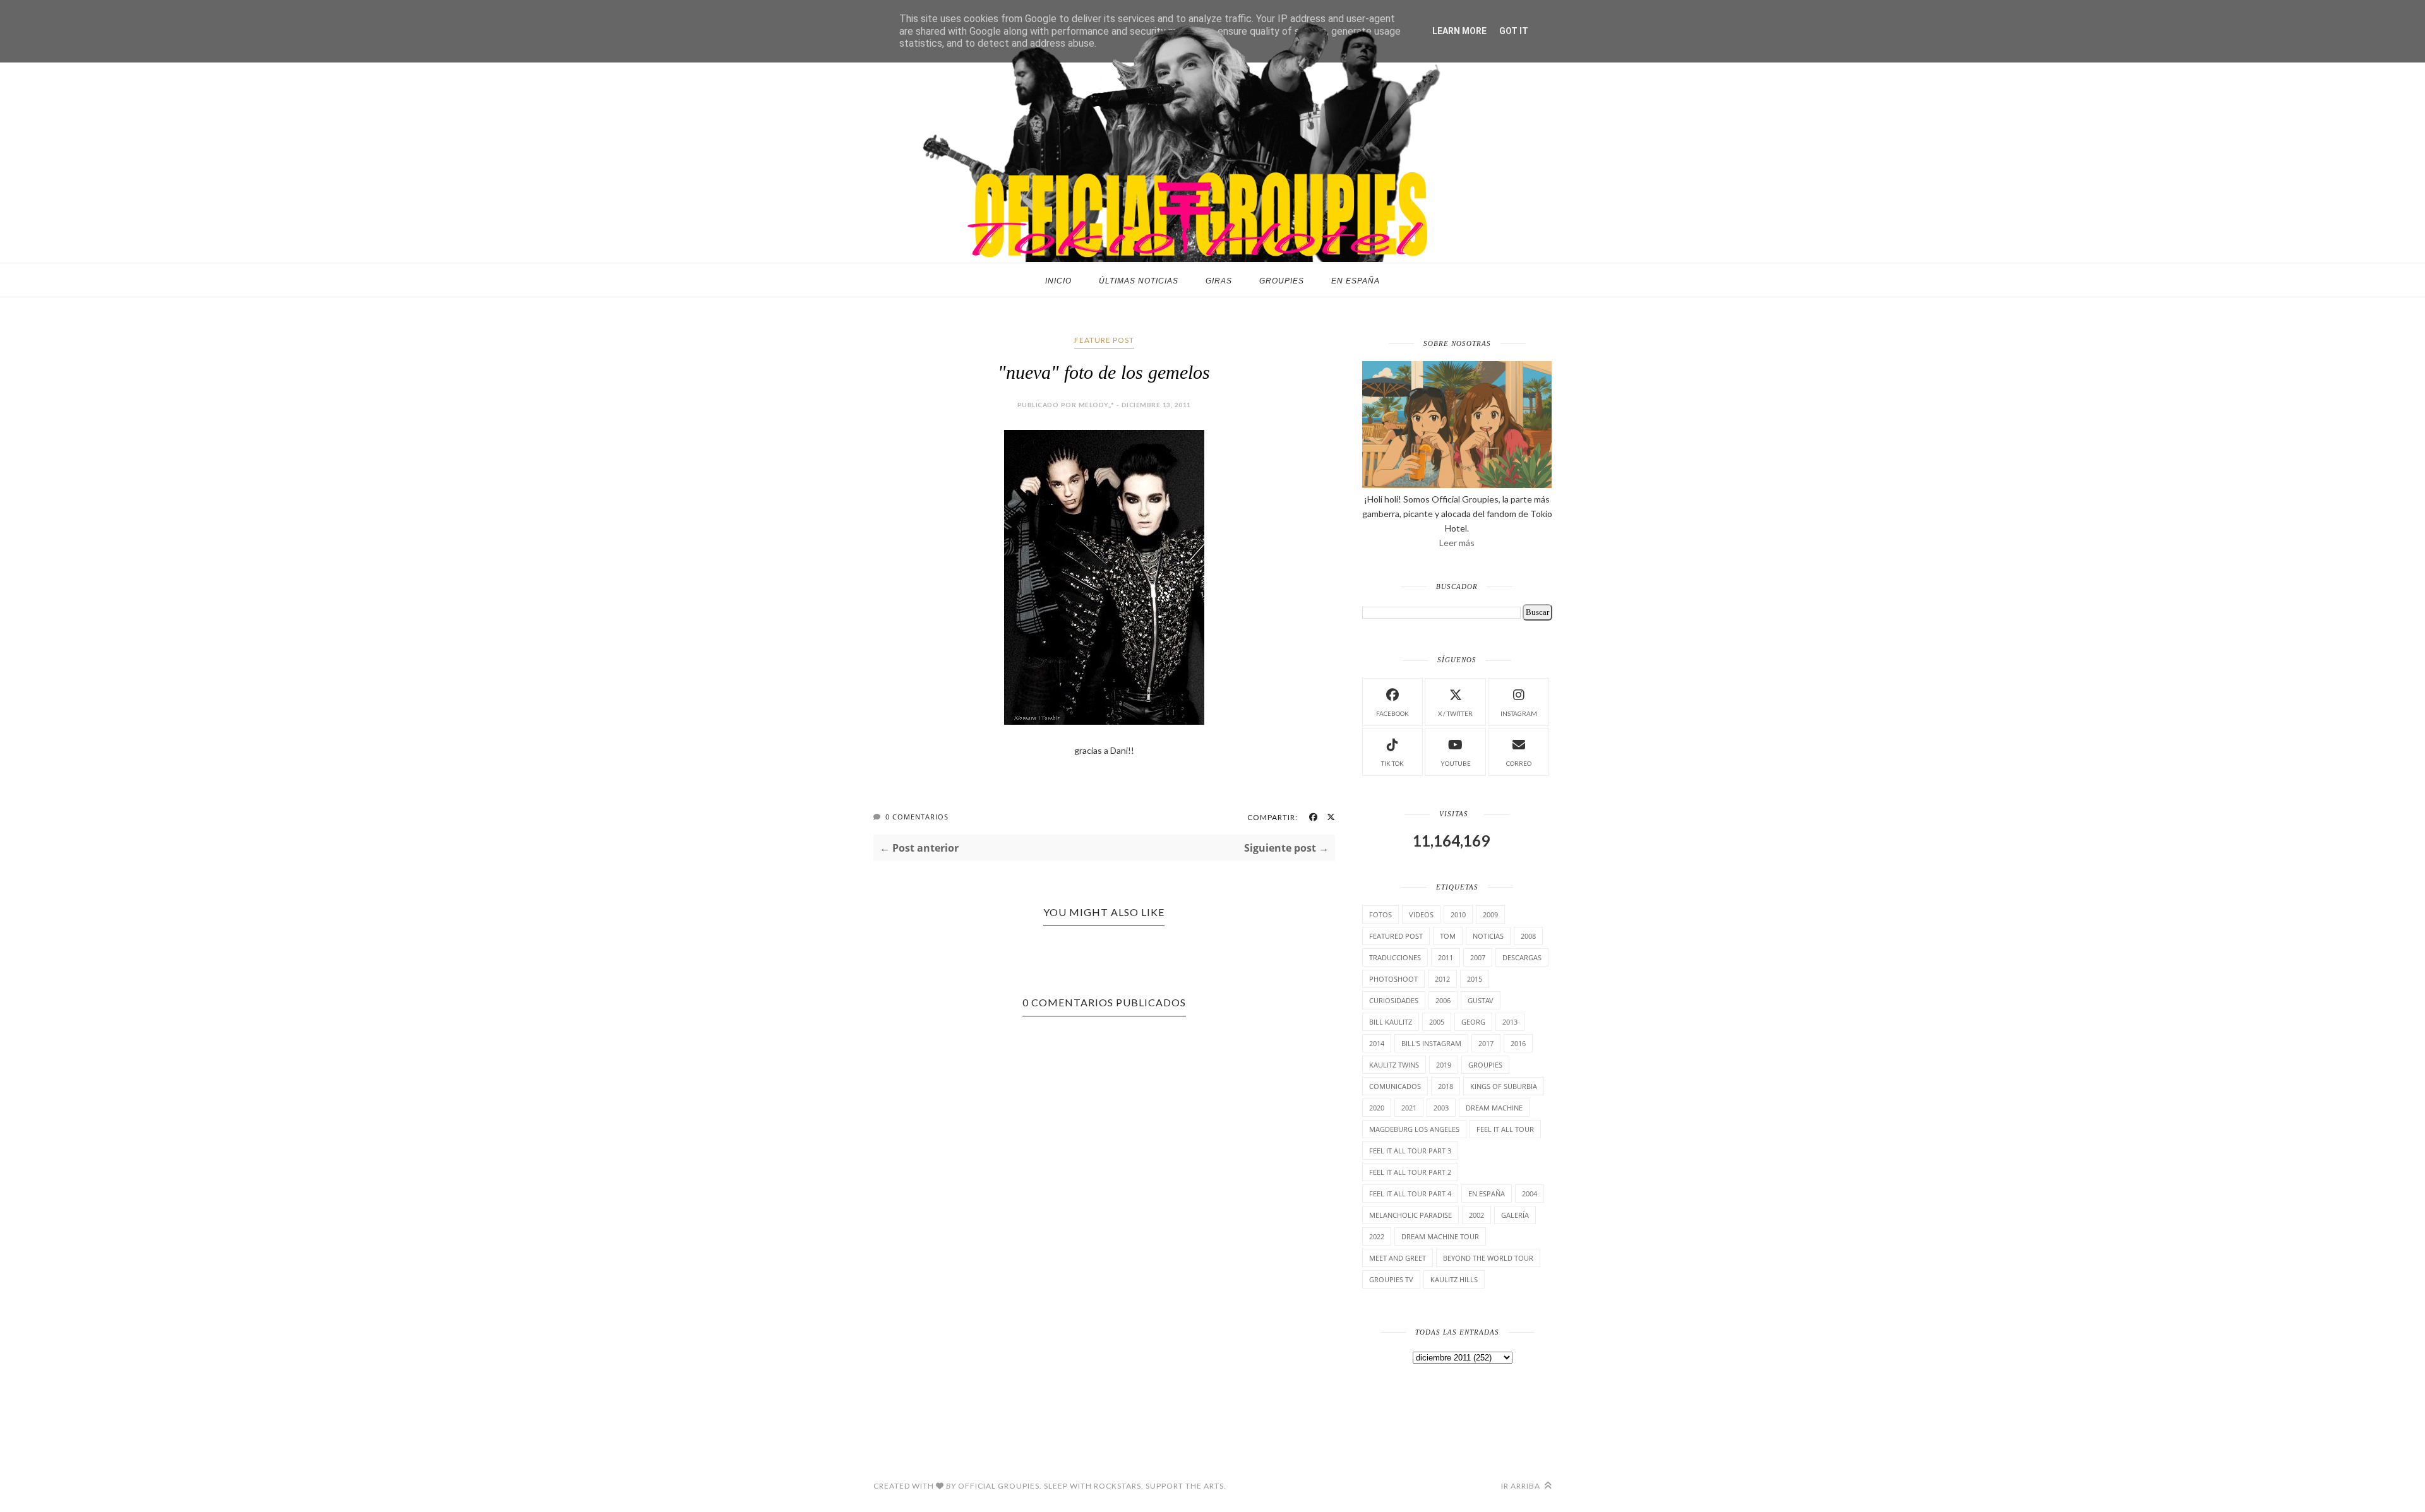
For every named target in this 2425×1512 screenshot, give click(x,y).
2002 (1476, 1215)
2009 (1490, 914)
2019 (1444, 1065)
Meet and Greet (1398, 1258)
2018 (1446, 1086)
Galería (1515, 1215)
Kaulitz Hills (1454, 1279)
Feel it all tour (1505, 1129)
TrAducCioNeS (1395, 957)
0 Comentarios (917, 817)
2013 (1510, 1022)
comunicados (1395, 1086)
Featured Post (1396, 936)
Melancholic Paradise (1410, 1215)
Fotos (1380, 914)
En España (1356, 281)
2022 (1377, 1236)
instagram (1519, 713)
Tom (1448, 936)
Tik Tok (1392, 763)
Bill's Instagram (1431, 1043)
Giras (1219, 281)
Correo (1519, 763)
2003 (1441, 1108)
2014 (1377, 1043)
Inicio (1058, 281)
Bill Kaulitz (1391, 1022)
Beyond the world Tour (1488, 1258)
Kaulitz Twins (1394, 1065)
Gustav (1481, 1000)
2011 (1446, 957)
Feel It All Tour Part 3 (1410, 1151)
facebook (1392, 713)
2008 (1528, 936)
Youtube (1456, 763)
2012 (1442, 979)
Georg (1473, 1022)
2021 (1409, 1108)
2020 (1377, 1108)
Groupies (1282, 281)
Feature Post (1104, 340)
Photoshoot (1393, 979)
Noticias (1488, 936)
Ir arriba (1522, 1486)
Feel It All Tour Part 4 (1410, 1194)
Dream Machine (1494, 1108)
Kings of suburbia (1504, 1086)
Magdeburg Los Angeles (1414, 1129)
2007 (1478, 957)
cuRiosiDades (1394, 1000)
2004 (1530, 1194)
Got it (1514, 31)
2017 (1486, 1043)
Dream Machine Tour (1440, 1236)
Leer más (1457, 543)
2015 (1475, 979)
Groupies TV (1391, 1279)
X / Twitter (1455, 713)
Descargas (1522, 957)
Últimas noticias (1139, 281)
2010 (1458, 914)
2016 (1518, 1043)
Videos (1421, 914)
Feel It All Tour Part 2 (1410, 1172)
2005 (1437, 1022)
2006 (1443, 1000)
